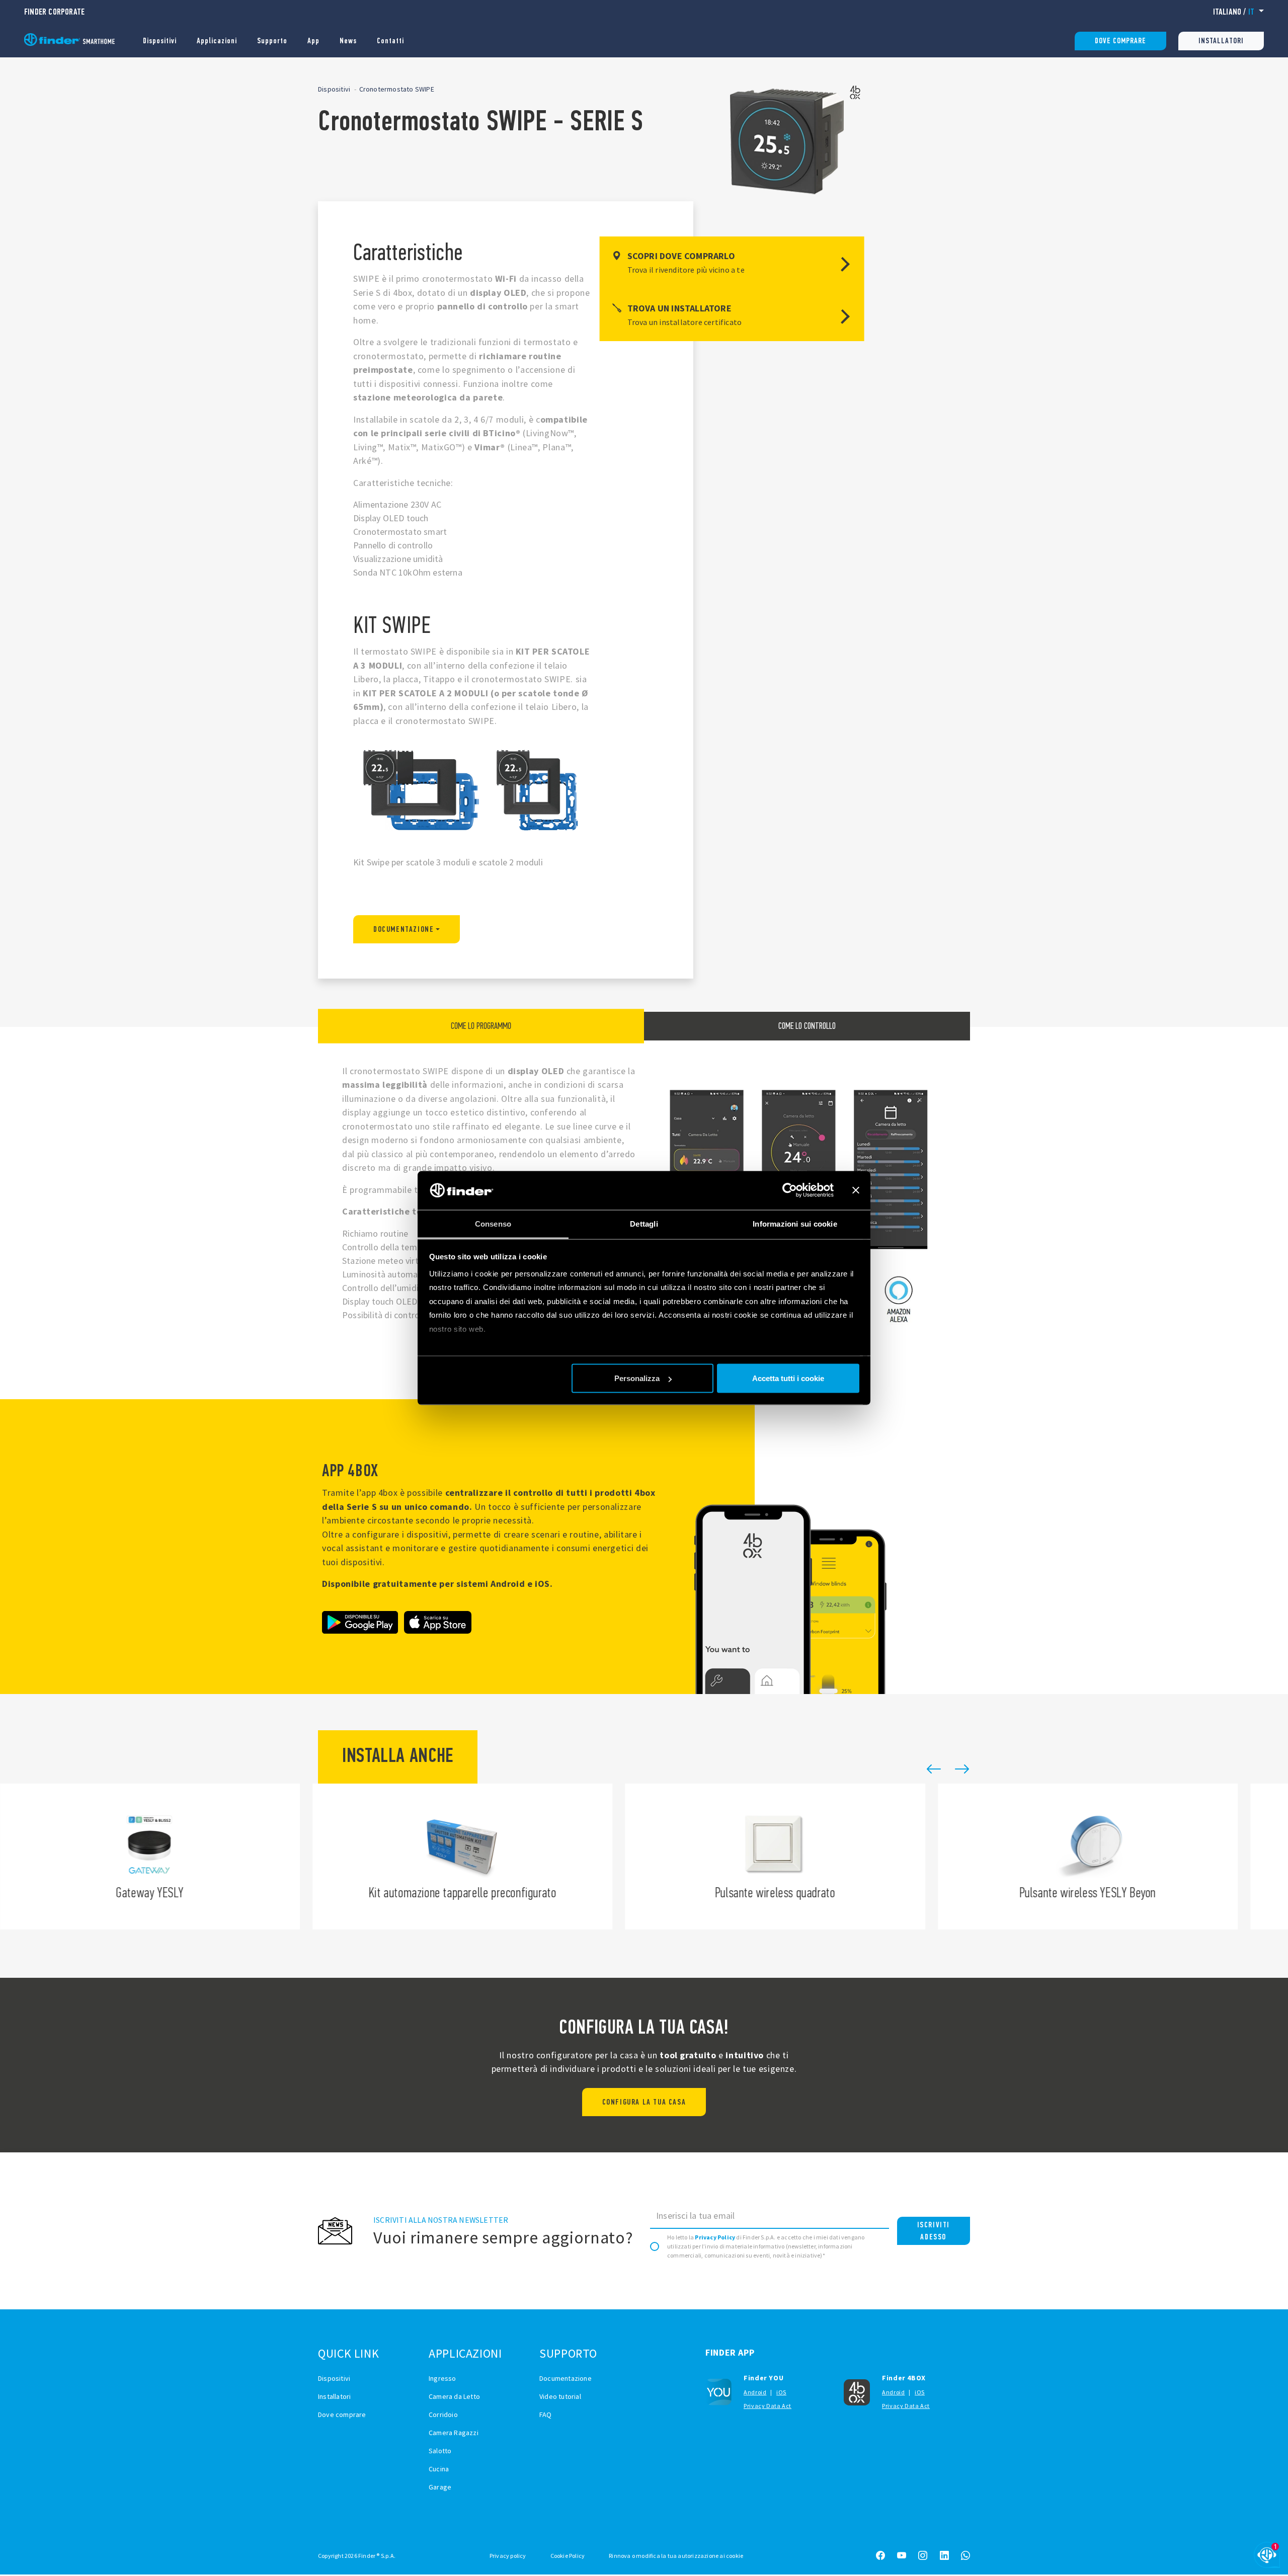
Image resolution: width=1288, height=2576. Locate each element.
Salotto (440, 2451)
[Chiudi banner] (856, 1190)
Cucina (439, 2469)
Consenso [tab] (493, 1223)
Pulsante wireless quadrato (469, 1857)
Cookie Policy (568, 2556)
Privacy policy (508, 2556)
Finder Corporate (54, 12)
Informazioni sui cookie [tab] (795, 1223)
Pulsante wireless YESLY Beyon (782, 1857)
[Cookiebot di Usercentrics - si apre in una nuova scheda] (790, 1190)
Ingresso (442, 2378)
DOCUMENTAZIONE (404, 929)
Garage (440, 2487)
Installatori (1221, 41)
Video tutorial (560, 2396)
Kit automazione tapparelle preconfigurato (156, 1857)
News (348, 41)
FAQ (546, 2414)
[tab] (481, 1026)
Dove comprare (342, 2414)
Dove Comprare (1120, 41)
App (313, 41)
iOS (781, 2392)
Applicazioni (217, 41)
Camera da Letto (454, 2396)
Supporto (272, 41)
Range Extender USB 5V (1094, 1857)
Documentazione (566, 2378)
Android (755, 2392)
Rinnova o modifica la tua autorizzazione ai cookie (676, 2556)
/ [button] (1234, 12)
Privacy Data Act (768, 2406)
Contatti (390, 41)
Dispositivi (160, 41)
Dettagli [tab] (644, 1223)
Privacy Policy (715, 2237)
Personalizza (637, 1378)
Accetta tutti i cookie (788, 1378)
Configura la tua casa (644, 2102)
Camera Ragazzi (454, 2433)
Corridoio (443, 2414)
